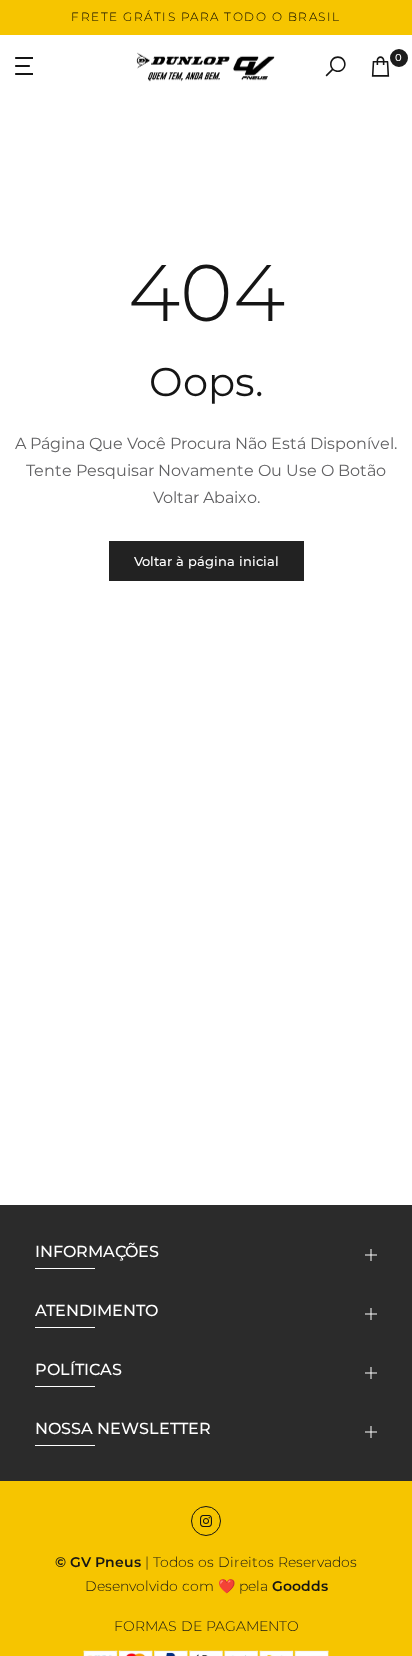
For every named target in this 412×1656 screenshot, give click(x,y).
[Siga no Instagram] (206, 1521)
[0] (380, 66)
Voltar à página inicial (206, 561)
